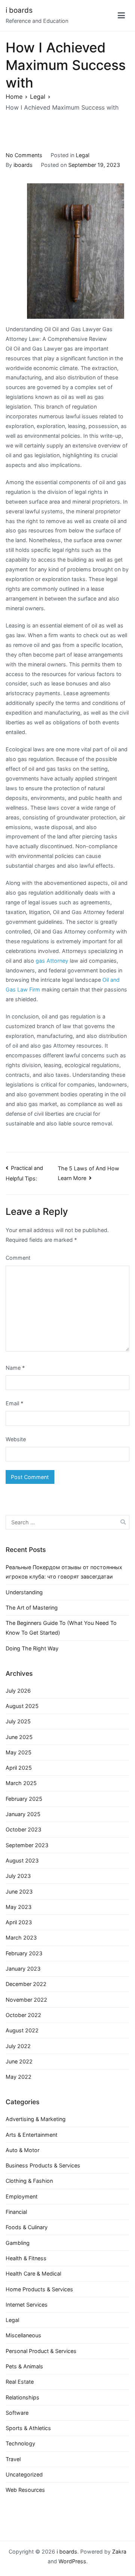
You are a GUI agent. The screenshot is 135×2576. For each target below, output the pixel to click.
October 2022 (23, 2015)
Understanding (24, 1592)
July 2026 (18, 1691)
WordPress (72, 2561)
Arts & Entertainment (31, 2135)
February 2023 (24, 1953)
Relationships (22, 2397)
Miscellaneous (23, 2335)
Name (15, 1368)
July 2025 (18, 1721)
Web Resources (25, 2490)
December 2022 (26, 1984)
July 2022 (18, 2046)
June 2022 (19, 2061)
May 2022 (19, 2077)
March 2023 (21, 1938)
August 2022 (22, 2030)
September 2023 (27, 1845)
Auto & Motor (22, 2150)
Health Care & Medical (33, 2274)
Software (17, 2413)
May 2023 (19, 1907)
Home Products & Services (39, 2289)
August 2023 (22, 1860)
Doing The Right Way (32, 1648)
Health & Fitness (26, 2258)
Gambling (18, 2243)
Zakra (119, 2551)
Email (14, 1403)
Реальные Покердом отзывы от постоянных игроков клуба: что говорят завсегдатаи (64, 1572)
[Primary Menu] (121, 16)
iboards (23, 165)
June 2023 (19, 1891)
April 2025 (19, 1768)
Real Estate (20, 2382)
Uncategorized (24, 2474)
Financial (16, 2212)
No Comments (24, 155)
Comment (18, 1258)
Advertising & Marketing (36, 2119)
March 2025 (21, 1783)
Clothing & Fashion (29, 2181)
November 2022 (26, 2000)
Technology (20, 2443)
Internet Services (27, 2305)
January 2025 (23, 1814)
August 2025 (22, 1706)
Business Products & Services (43, 2165)
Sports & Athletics (28, 2428)
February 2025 (24, 1799)
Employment (22, 2196)
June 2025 (19, 1737)
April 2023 (19, 1922)
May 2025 (19, 1752)
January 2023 (23, 1969)
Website (16, 1439)
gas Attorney (52, 961)
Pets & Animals (24, 2366)
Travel (13, 2459)
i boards (19, 10)
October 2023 (23, 1829)
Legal (82, 155)
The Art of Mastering (32, 1608)
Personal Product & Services (41, 2351)
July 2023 (18, 1876)
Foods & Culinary (27, 2227)
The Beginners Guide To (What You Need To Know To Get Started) (61, 1628)
